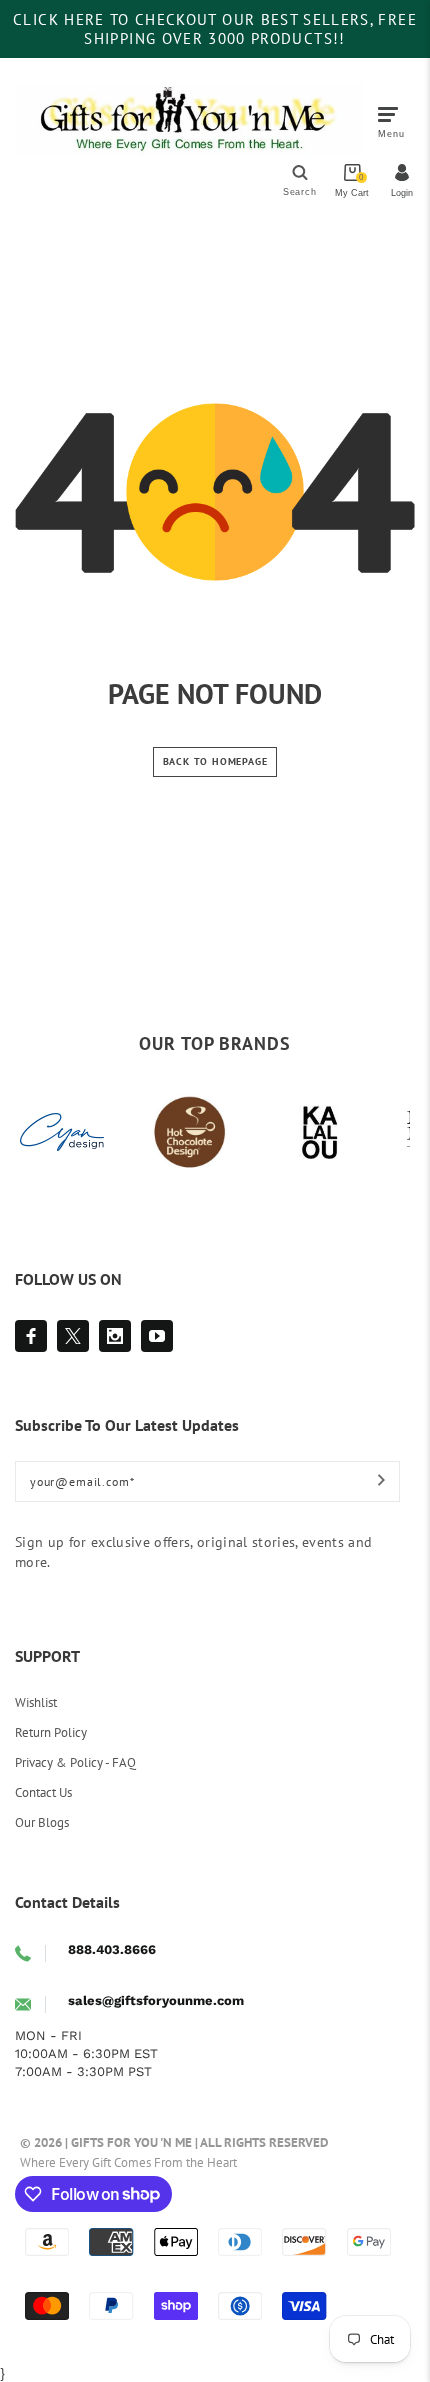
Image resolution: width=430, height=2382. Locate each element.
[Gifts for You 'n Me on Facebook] (31, 1336)
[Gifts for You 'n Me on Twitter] (73, 1336)
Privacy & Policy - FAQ (75, 1762)
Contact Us (43, 1792)
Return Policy (51, 1732)
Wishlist (36, 1702)
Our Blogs (42, 1822)
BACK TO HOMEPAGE (215, 761)
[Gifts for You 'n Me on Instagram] (115, 1336)
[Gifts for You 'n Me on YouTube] (157, 1336)
